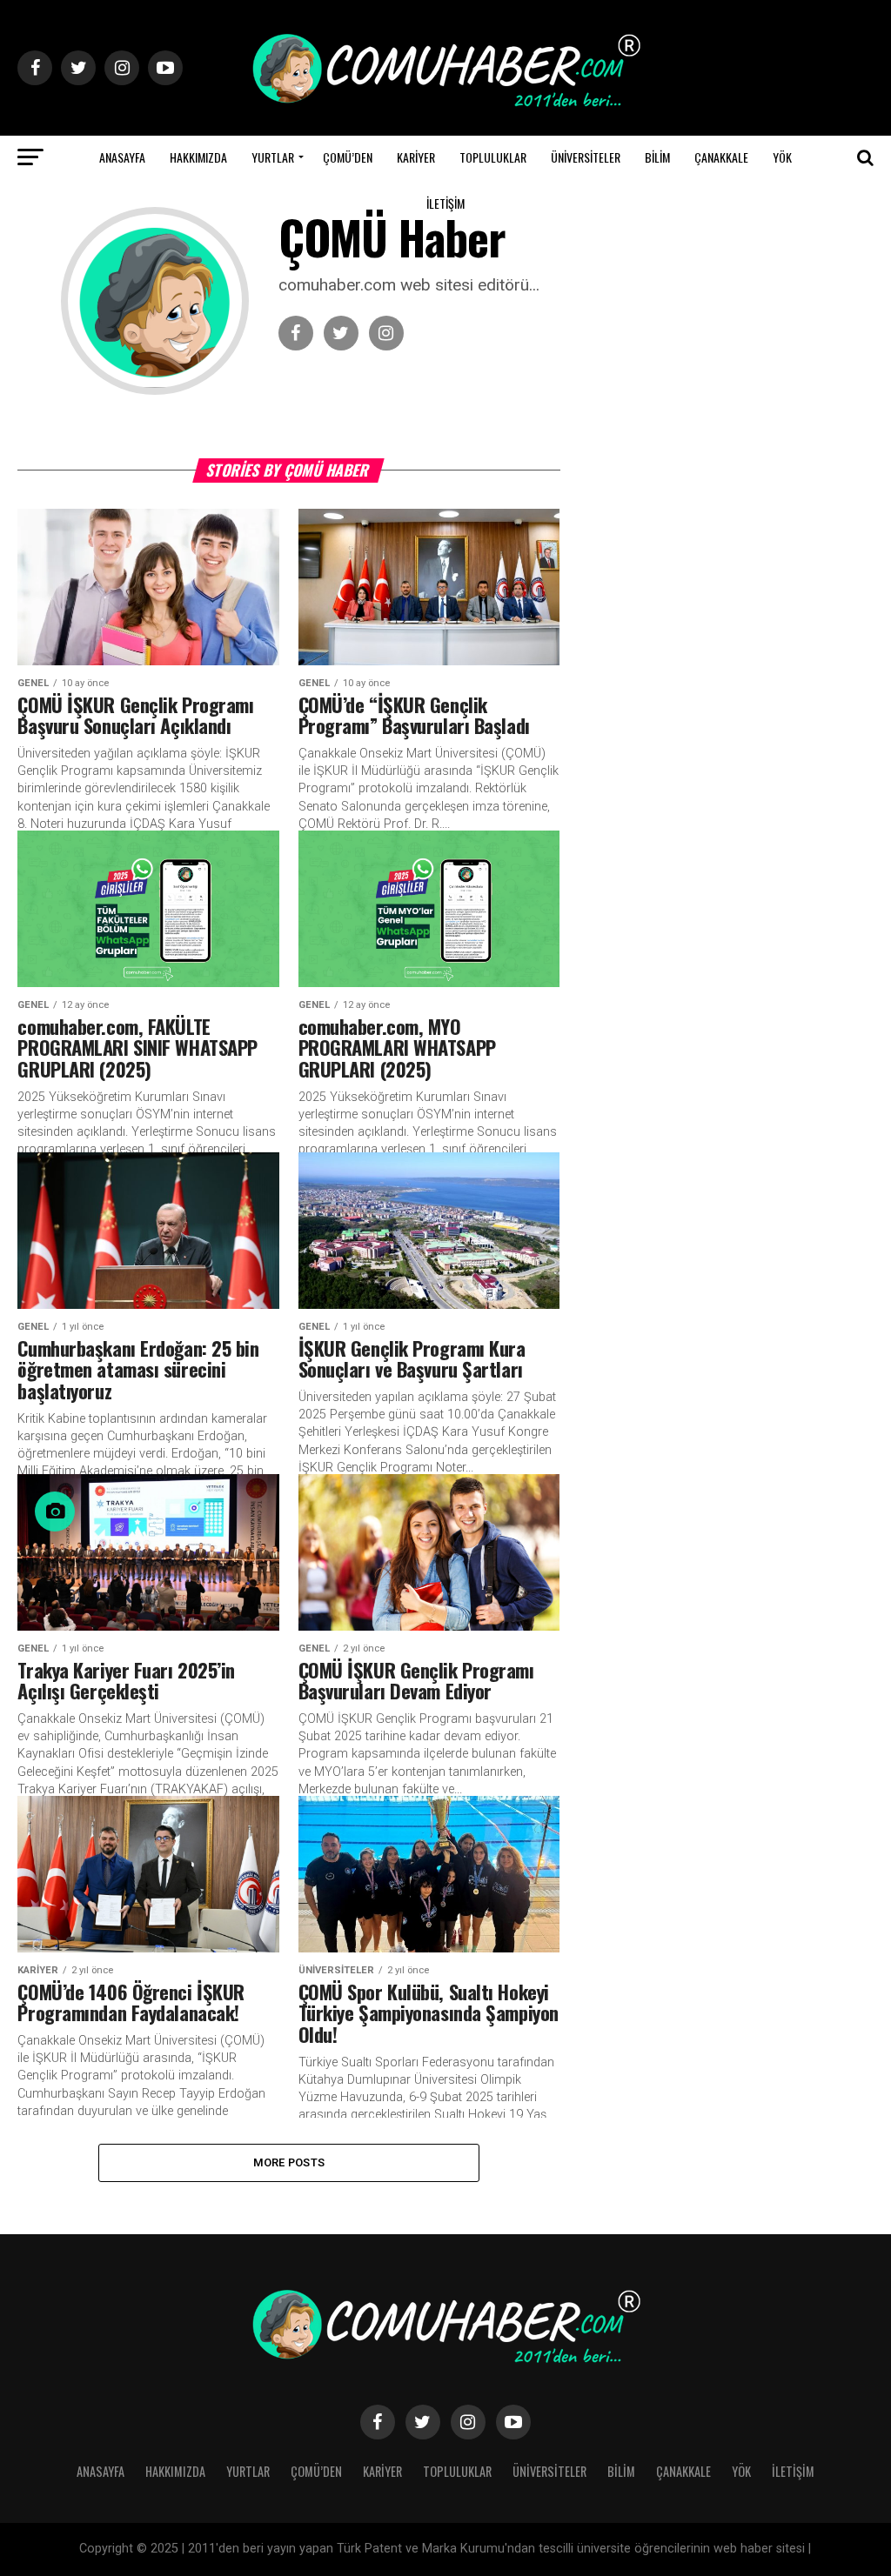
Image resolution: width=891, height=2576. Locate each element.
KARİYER (416, 157)
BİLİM (657, 157)
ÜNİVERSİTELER (586, 157)
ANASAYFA (122, 157)
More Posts (289, 2162)
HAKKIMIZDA (198, 157)
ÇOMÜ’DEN (348, 157)
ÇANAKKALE (721, 157)
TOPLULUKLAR (493, 157)
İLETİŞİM (445, 203)
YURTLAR (273, 157)
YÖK (782, 157)
